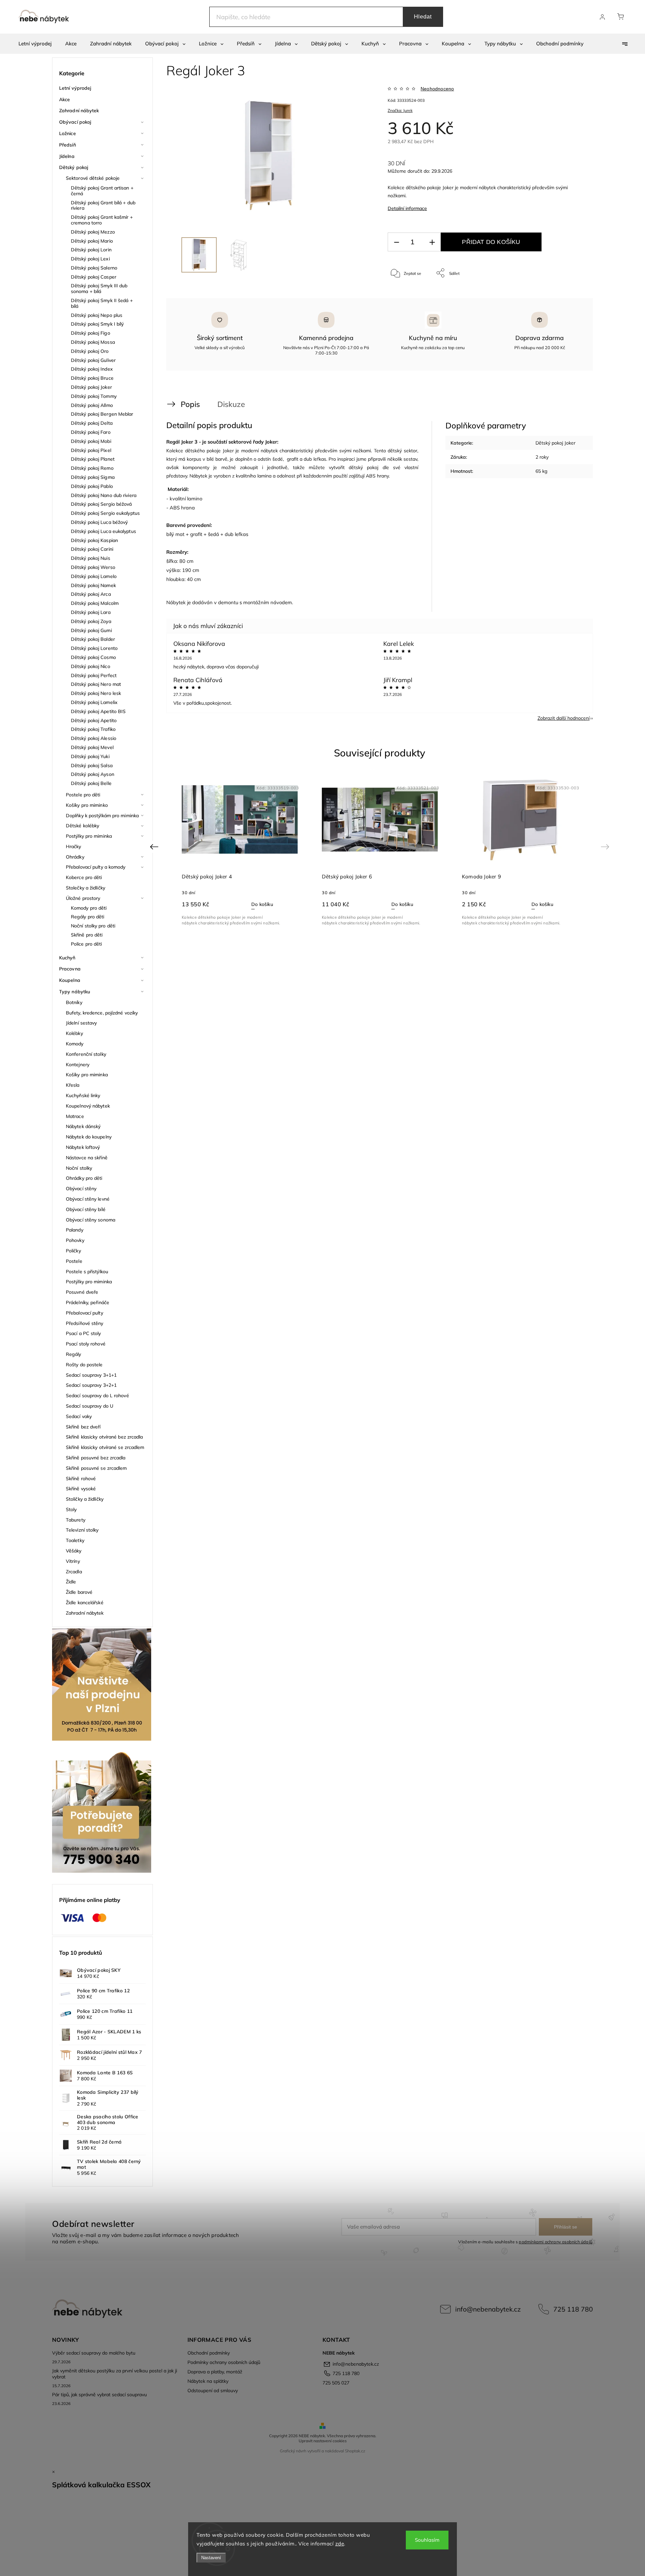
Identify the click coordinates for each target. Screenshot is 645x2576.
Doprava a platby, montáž (215, 2372)
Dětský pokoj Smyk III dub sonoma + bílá (99, 288)
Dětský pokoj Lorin (91, 250)
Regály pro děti (88, 917)
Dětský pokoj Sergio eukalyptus (105, 513)
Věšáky (74, 1551)
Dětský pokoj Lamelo (94, 576)
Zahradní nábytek (79, 111)
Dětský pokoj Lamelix (94, 702)
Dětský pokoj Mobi (91, 441)
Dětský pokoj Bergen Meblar (102, 414)
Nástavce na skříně (87, 1158)
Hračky (74, 846)
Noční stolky (79, 1168)
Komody (75, 1044)
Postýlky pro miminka (89, 836)
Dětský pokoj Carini (92, 549)
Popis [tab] (190, 404)
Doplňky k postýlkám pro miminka (102, 816)
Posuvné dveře (82, 1292)
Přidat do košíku (491, 242)
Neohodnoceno (437, 89)
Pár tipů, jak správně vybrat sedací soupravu (99, 2395)
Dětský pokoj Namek (93, 585)
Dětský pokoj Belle (91, 783)
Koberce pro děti (84, 877)
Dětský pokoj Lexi (90, 259)
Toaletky (75, 1540)
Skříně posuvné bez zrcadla (96, 1458)
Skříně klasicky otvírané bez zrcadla (104, 1437)
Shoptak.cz (355, 2451)
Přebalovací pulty (84, 1313)
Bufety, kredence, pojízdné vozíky (102, 1013)
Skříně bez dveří (83, 1427)
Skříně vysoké (81, 1489)
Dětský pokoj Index (92, 369)
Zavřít (571, 295)
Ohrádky (75, 857)
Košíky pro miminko (87, 805)
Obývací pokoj (75, 122)
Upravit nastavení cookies (323, 2441)
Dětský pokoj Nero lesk (96, 693)
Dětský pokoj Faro (91, 432)
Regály (74, 1354)
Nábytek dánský (83, 1126)
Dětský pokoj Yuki (90, 756)
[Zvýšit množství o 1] (432, 242)
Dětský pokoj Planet (93, 459)
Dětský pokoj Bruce (92, 378)
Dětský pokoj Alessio (94, 738)
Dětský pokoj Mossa (93, 342)
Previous (155, 847)
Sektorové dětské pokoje (93, 178)
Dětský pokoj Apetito (94, 720)
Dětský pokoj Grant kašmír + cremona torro (102, 220)
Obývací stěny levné (88, 1199)
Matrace (75, 1116)
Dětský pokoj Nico (91, 666)
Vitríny (73, 1561)
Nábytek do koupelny (89, 1137)
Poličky (73, 1251)
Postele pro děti (83, 795)
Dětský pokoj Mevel (92, 747)
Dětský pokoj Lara (91, 612)
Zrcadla (74, 1572)
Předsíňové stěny (85, 1323)
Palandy (75, 1230)
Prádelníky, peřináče (88, 1302)
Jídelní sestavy (81, 1023)
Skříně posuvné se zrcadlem (96, 1468)
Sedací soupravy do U (90, 1406)
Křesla (73, 1085)
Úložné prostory (83, 898)
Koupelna (70, 980)
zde (340, 2544)
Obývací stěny (81, 1189)
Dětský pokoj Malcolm (95, 603)
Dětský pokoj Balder (93, 639)
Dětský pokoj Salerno (94, 268)
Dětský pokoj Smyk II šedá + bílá (102, 303)
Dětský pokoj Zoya (91, 621)
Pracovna (70, 969)
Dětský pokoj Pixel (91, 450)
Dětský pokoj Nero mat (96, 684)
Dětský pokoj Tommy (94, 396)
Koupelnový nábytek (88, 1106)
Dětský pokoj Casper (94, 277)
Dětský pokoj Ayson (93, 774)
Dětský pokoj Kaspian (94, 540)
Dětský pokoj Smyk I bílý (97, 324)
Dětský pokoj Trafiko (93, 729)
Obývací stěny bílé (86, 1209)
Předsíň (68, 145)
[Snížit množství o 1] (396, 242)
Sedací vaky (79, 1416)
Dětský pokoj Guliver (93, 360)
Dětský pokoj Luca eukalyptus (103, 531)
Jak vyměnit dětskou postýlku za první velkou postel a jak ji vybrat (115, 2374)
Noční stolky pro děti (93, 926)
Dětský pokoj (74, 167)
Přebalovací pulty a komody (96, 867)
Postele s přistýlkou (87, 1272)
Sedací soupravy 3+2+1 (91, 1385)
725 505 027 (336, 2383)
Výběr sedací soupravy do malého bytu (94, 2353)
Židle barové (79, 1592)
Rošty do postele (84, 1365)
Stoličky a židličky (85, 1499)
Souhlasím (427, 2540)
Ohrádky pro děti (84, 1178)
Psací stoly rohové (86, 1344)
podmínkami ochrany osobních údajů (555, 2242)
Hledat (423, 17)
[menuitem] (35, 44)
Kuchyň (67, 958)
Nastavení (211, 2558)
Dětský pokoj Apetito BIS (98, 711)
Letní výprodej (75, 88)
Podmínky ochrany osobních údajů (224, 2362)
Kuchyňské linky (83, 1095)
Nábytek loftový (83, 1147)
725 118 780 (573, 2309)
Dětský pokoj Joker (91, 387)
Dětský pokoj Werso (93, 567)
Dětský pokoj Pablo (92, 486)
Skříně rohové (81, 1479)
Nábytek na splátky (208, 2381)
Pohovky (75, 1240)
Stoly (71, 1509)
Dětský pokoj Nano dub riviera (104, 495)
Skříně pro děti (87, 935)
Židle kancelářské (85, 1603)
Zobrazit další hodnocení (564, 718)
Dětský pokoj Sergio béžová (101, 504)
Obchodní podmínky (209, 2353)
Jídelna (67, 156)
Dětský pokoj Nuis (91, 558)
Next (606, 847)
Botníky (74, 1002)
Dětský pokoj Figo (91, 333)
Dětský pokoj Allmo (92, 405)
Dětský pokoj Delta (92, 423)
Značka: (400, 110)
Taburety (76, 1520)
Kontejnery (78, 1065)
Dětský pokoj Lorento (94, 648)
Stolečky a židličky (85, 888)
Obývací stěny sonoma (91, 1220)
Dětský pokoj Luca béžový (99, 522)
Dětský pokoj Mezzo (93, 232)
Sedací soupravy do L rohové (97, 1396)
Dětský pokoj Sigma (93, 477)
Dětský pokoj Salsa (92, 765)
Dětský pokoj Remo (92, 468)
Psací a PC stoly (83, 1333)
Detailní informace (407, 208)
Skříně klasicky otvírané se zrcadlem (105, 1447)
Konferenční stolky (86, 1054)
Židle (71, 1582)
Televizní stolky (82, 1530)
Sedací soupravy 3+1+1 (91, 1375)
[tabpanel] (240, 850)
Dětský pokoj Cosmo (93, 657)
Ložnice (68, 133)
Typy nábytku (75, 992)
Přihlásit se (566, 2227)
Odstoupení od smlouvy (213, 2391)
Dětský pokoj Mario (92, 241)
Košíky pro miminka (87, 1075)
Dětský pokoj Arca (91, 594)
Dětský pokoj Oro (90, 351)
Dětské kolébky (82, 826)
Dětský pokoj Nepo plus (97, 315)
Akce (64, 99)
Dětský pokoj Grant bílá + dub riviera (103, 205)
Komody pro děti (89, 908)
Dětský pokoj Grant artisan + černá (102, 191)
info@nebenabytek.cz (488, 2309)
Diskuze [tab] (231, 404)
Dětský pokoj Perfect (94, 675)
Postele (74, 1261)
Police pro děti (87, 944)
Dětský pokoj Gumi (91, 630)
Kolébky (74, 1033)
